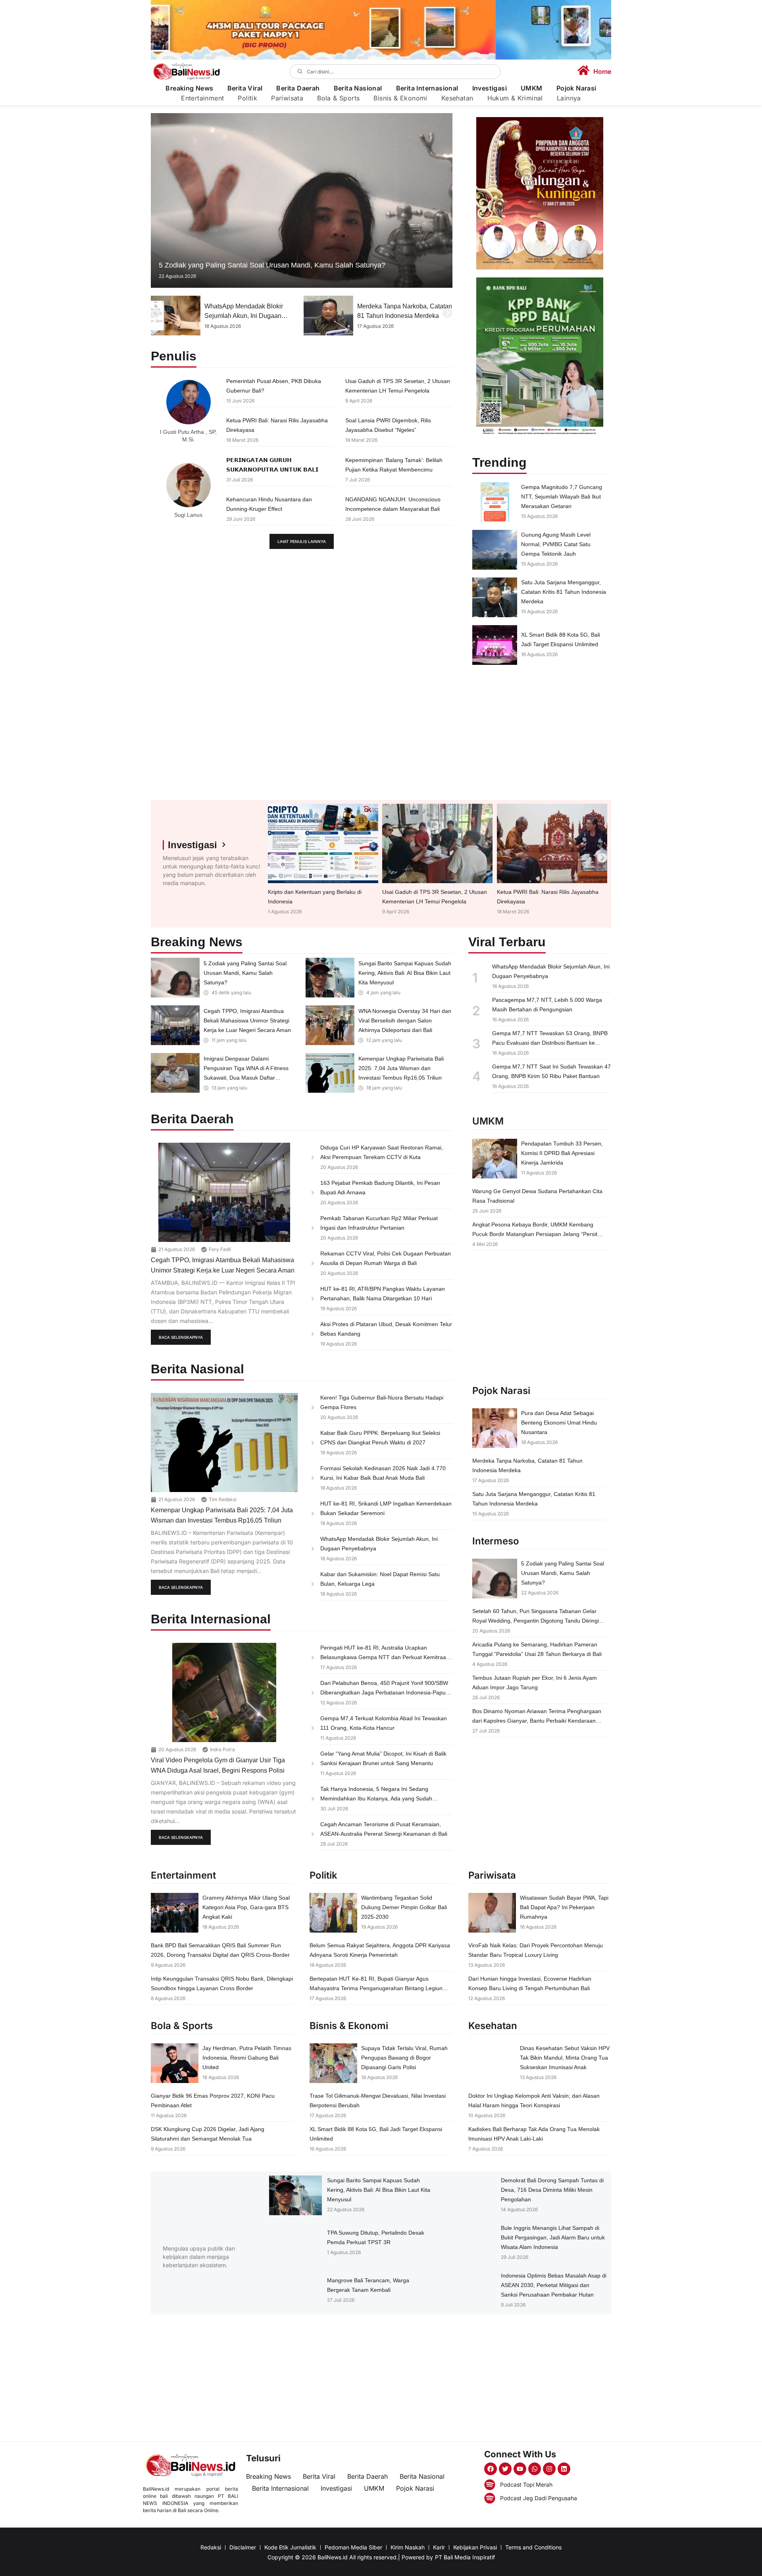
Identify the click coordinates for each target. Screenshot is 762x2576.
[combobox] (395, 72)
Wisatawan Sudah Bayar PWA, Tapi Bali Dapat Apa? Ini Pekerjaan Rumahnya (564, 1907)
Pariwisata (287, 98)
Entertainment (202, 98)
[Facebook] (491, 2469)
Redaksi (211, 2547)
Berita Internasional (427, 88)
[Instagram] (549, 2469)
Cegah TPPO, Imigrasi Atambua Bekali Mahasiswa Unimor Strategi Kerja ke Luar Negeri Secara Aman (247, 1020)
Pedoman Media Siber (353, 2547)
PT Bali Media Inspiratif (465, 2557)
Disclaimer (243, 2547)
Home (602, 71)
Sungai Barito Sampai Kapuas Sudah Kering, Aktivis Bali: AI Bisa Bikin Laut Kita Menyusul (405, 973)
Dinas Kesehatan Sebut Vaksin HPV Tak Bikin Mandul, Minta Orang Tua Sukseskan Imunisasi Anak (565, 2058)
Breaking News (189, 88)
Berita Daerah (298, 88)
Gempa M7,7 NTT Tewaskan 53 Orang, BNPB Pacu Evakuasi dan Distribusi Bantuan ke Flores (550, 1043)
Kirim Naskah (408, 2547)
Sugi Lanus (188, 515)
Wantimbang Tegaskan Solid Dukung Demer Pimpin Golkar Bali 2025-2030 (404, 1907)
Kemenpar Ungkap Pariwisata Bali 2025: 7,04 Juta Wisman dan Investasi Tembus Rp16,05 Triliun (401, 1068)
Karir (439, 2547)
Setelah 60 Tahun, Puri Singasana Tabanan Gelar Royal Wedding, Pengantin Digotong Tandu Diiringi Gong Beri (536, 1621)
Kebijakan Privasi (475, 2547)
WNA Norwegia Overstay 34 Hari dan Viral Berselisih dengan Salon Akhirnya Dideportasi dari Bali (405, 1020)
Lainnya (569, 98)
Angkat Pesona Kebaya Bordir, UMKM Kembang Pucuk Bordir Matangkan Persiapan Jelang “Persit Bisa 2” (535, 1234)
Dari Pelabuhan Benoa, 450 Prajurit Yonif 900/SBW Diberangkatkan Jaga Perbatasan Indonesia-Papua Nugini (385, 1692)
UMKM (532, 88)
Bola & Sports (338, 98)
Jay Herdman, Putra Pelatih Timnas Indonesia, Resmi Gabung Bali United (247, 2058)
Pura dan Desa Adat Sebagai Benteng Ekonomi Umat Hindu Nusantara (559, 1423)
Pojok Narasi (576, 88)
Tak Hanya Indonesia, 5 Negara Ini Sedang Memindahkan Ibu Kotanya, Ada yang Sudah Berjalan (376, 1798)
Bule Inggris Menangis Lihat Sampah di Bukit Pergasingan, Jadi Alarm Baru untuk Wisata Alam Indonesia (553, 2237)
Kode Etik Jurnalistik (290, 2547)
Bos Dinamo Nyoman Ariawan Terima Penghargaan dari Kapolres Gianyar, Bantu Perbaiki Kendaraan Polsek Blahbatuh (537, 1721)
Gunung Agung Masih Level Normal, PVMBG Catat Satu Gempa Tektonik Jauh (556, 544)
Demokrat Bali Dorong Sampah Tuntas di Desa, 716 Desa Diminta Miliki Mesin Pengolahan (552, 2190)
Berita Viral (245, 88)
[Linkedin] (564, 2469)
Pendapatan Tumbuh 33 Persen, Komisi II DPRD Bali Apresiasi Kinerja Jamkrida (562, 1153)
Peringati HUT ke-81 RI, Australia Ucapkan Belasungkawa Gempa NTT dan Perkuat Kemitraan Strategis (385, 1657)
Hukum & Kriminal (515, 98)
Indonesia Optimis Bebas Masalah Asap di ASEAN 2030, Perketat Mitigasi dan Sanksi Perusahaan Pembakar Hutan (554, 2285)
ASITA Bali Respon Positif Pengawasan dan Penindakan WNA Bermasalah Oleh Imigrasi (402, 316)
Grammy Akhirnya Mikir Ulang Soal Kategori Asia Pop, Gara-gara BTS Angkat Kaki (246, 1907)
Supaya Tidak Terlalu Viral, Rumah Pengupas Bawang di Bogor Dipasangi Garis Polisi (404, 2058)
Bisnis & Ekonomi (400, 98)
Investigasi (490, 88)
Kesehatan (457, 98)
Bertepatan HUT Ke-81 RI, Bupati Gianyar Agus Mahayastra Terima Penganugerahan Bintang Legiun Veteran (376, 1988)
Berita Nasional (358, 88)
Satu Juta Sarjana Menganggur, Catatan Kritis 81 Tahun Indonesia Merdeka (564, 592)
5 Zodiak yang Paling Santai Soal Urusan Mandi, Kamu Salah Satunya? (272, 265)
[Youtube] (520, 2469)
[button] (156, 313)
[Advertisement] (540, 732)
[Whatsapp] (535, 2469)
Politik (247, 98)
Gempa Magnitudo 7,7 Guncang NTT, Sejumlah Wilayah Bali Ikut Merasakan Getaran (562, 497)
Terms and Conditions (533, 2547)
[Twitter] (505, 2469)
